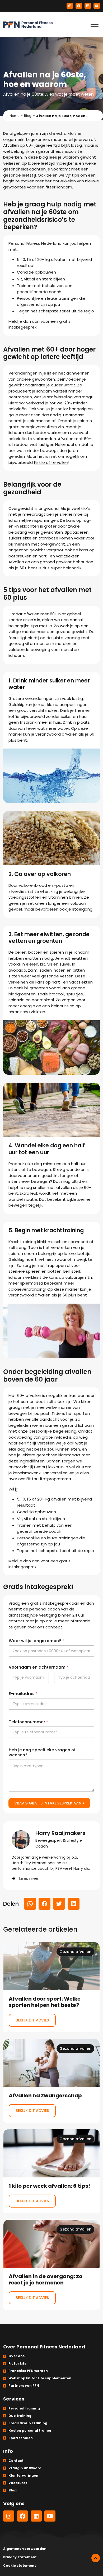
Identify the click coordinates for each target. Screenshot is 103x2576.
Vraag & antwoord (25, 2468)
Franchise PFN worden (28, 2371)
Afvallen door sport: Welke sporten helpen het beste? (51, 1987)
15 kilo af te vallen (51, 462)
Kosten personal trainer (30, 2430)
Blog (28, 116)
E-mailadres (23, 1694)
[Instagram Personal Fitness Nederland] (70, 6)
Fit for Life (17, 2363)
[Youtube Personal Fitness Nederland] (97, 6)
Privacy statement (20, 2557)
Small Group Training (28, 2423)
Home (15, 116)
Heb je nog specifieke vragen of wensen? (42, 1752)
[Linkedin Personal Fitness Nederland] (88, 6)
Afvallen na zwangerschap (51, 2081)
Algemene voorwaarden (25, 2549)
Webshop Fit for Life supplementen (40, 2378)
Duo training (20, 2416)
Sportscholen (21, 2438)
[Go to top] (96, 2558)
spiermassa (32, 1283)
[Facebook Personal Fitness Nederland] (79, 6)
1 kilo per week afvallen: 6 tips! (51, 2171)
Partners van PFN (24, 2386)
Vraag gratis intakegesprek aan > (49, 1803)
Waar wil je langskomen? (36, 1641)
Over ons (17, 2356)
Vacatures (18, 2483)
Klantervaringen (23, 2475)
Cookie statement (20, 2566)
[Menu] (95, 24)
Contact (16, 2461)
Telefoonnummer (28, 1722)
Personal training (24, 2408)
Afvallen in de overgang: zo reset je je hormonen (51, 2265)
